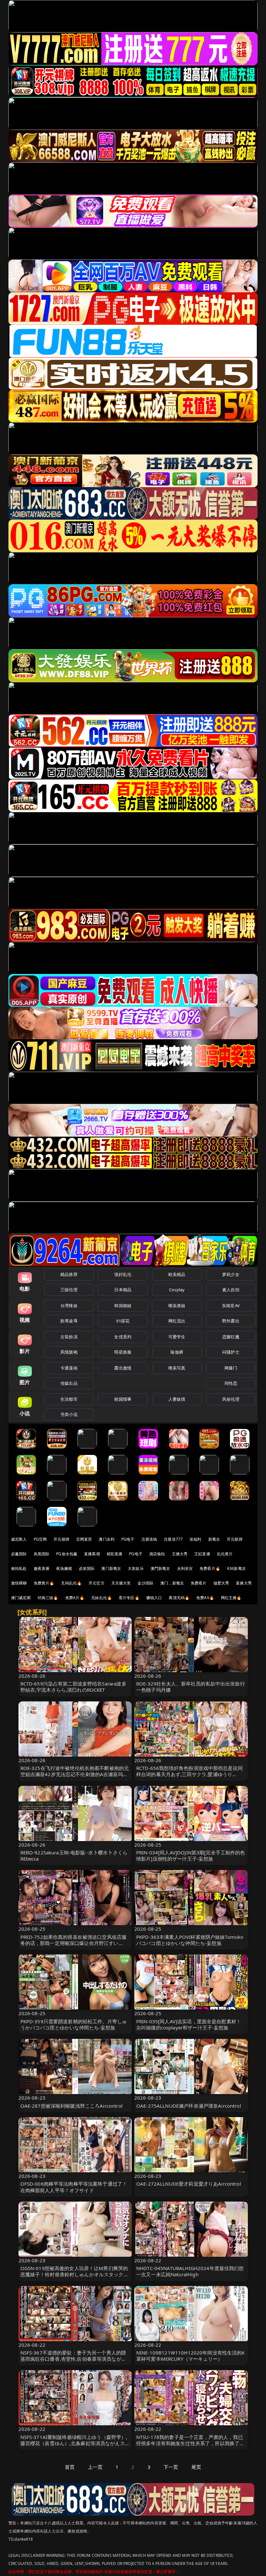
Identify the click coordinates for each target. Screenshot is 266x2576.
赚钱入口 (154, 1598)
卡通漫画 (69, 1368)
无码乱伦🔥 (71, 1583)
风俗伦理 (231, 1399)
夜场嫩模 (64, 1568)
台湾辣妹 (69, 1306)
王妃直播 (202, 1554)
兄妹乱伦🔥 (102, 1598)
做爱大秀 (221, 1583)
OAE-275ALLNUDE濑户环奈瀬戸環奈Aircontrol (189, 2106)
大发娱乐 (136, 1568)
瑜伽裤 (177, 1352)
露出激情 (123, 1368)
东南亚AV (231, 1306)
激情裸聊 (19, 1583)
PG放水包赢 (67, 1554)
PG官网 (40, 1539)
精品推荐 (69, 1274)
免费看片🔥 (210, 1568)
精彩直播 (115, 1554)
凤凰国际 (42, 1554)
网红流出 (177, 1321)
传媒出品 (69, 1383)
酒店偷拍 (157, 1554)
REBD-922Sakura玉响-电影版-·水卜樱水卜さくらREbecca (74, 1856)
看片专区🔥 (129, 1598)
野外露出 (231, 1321)
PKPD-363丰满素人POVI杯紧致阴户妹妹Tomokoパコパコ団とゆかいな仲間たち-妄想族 (190, 1940)
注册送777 (173, 1539)
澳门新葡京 (111, 1568)
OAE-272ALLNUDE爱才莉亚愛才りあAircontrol (189, 2184)
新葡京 (214, 1539)
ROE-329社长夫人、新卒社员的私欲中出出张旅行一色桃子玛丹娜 (191, 1687)
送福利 (195, 1539)
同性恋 (231, 1383)
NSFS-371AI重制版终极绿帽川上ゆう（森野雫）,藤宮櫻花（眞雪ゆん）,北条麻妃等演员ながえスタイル (75, 2443)
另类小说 (69, 1414)
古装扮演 (69, 1337)
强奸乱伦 (123, 1274)
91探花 (123, 1321)
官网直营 (84, 1539)
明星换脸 (123, 1352)
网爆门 (231, 1368)
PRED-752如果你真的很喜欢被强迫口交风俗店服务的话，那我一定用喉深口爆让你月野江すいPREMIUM (74, 1943)
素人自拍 (231, 1290)
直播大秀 (244, 1583)
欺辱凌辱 (69, 1321)
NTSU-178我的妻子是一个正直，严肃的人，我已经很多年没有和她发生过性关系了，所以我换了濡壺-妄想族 (190, 2443)
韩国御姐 (123, 1306)
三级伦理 (69, 1290)
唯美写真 (177, 1368)
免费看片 (199, 1583)
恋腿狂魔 (231, 1337)
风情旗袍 (69, 1352)
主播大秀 (180, 1554)
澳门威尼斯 (21, 1598)
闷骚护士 (231, 1352)
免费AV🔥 (205, 1598)
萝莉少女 (231, 1274)
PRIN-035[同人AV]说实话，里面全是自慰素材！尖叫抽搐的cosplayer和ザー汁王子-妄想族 (189, 2024)
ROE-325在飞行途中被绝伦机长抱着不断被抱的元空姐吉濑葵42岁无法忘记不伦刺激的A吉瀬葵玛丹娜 (75, 1774)
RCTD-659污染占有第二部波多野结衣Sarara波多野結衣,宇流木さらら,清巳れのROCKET (73, 1687)
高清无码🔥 (179, 1598)
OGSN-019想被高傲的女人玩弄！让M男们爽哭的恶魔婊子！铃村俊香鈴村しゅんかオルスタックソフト (74, 2274)
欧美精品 (177, 1274)
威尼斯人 (19, 1539)
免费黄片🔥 (44, 1583)
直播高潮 (92, 1554)
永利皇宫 (185, 1568)
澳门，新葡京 (172, 1583)
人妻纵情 (177, 1399)
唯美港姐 (177, 1306)
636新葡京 (236, 1568)
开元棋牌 (61, 1539)
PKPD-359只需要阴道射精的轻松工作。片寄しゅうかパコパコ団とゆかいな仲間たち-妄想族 (74, 2024)
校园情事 (123, 1399)
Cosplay (177, 1290)
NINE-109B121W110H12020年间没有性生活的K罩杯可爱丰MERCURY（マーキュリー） (191, 2356)
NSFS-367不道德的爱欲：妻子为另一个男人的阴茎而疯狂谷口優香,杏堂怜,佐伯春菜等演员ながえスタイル (73, 2359)
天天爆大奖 (121, 1583)
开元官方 (97, 1583)
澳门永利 (107, 1539)
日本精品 (123, 1290)
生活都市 (69, 1399)
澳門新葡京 (160, 1568)
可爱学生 (177, 1337)
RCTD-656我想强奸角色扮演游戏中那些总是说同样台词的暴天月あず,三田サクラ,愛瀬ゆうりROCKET (189, 1774)
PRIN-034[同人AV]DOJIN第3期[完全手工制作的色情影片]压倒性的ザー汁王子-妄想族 (191, 1856)
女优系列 (123, 1337)
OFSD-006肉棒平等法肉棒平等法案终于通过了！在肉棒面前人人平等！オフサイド (74, 2187)
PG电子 (128, 1539)
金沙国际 (145, 1583)
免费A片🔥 (75, 1598)
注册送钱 (149, 1539)
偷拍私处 (19, 1568)
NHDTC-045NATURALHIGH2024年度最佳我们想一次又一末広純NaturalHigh (190, 2271)
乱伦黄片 (225, 1554)
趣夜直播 (42, 1568)
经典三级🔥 (48, 1598)
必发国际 (87, 1568)
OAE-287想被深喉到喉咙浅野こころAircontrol (72, 2106)
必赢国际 (19, 1554)
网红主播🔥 (231, 1598)
